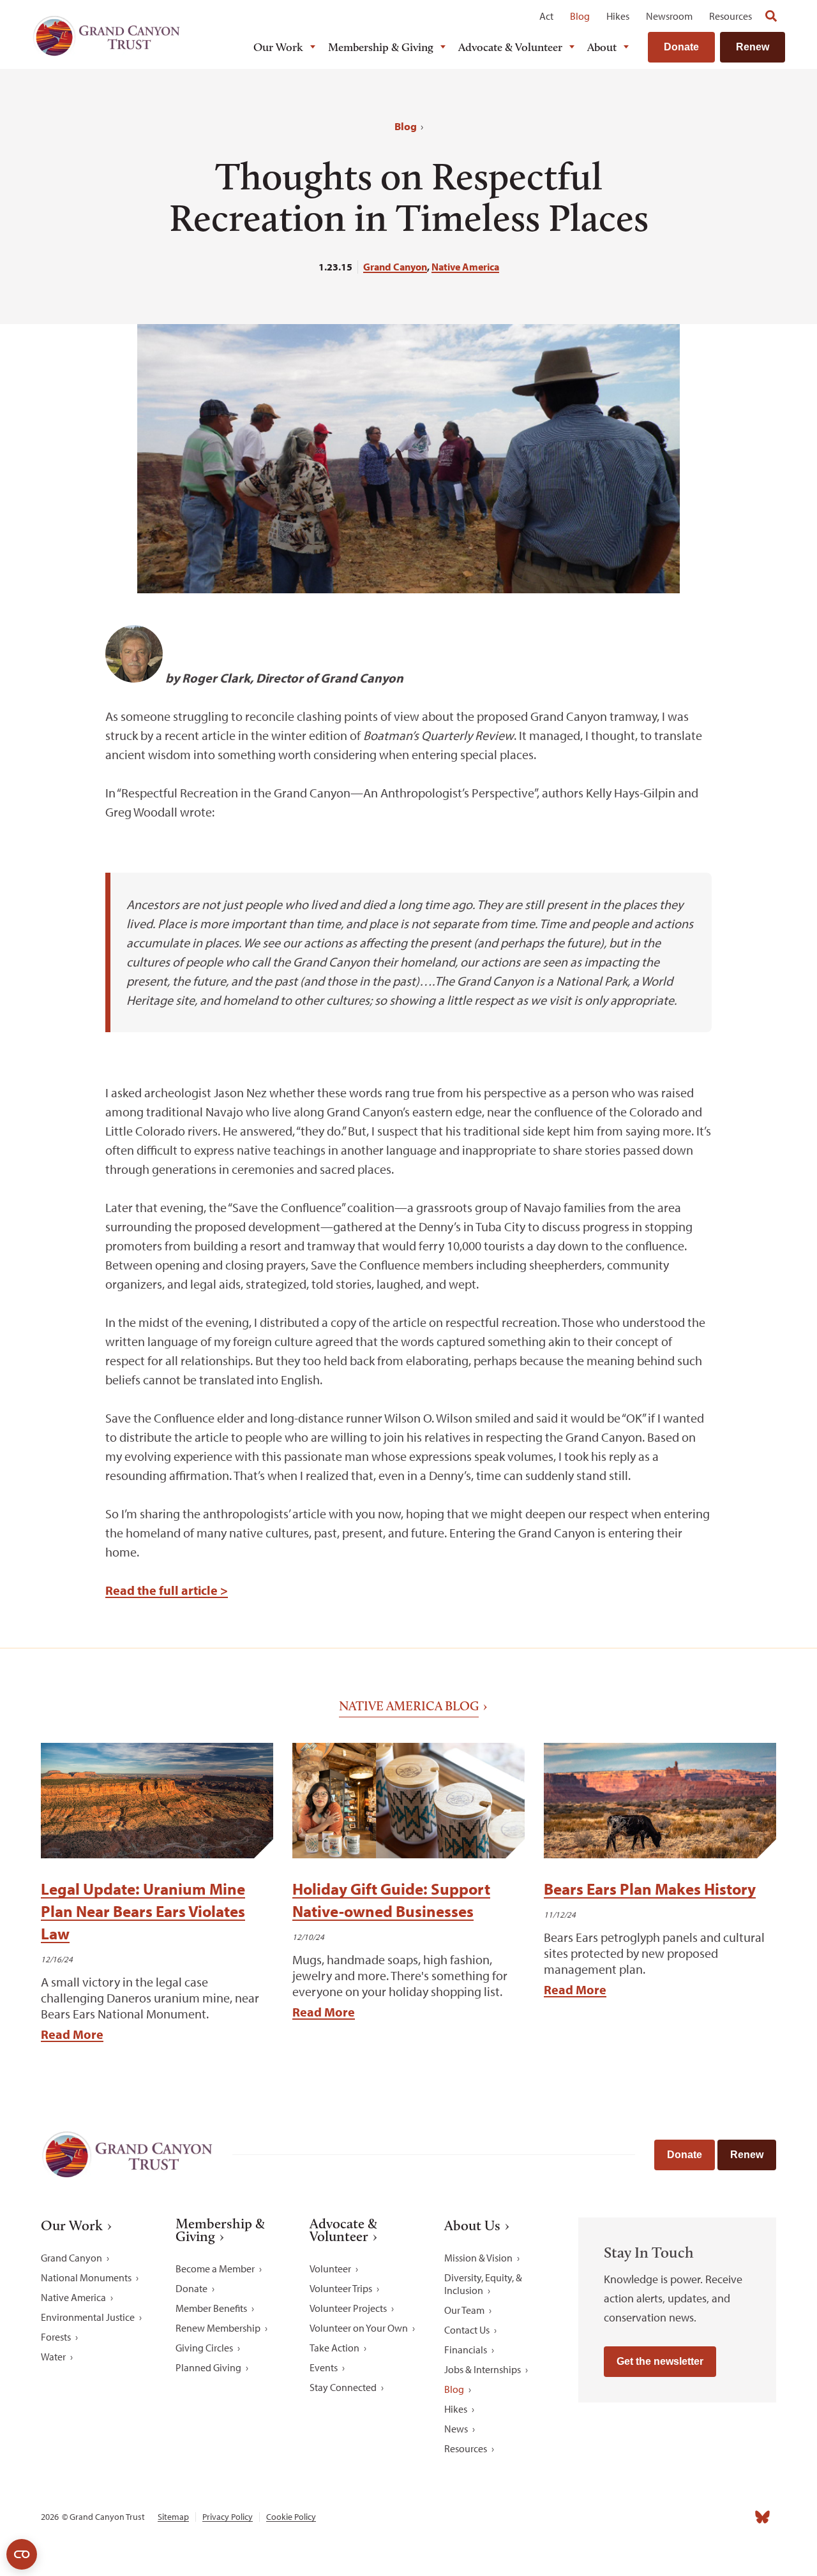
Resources (731, 16)
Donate (681, 47)
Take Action (334, 2348)
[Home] (106, 36)
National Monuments (86, 2277)
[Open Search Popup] (771, 16)
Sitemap (173, 2517)
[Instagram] (650, 2517)
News (456, 2429)
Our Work (278, 47)
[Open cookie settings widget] (22, 2554)
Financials (466, 2350)
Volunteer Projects (348, 2308)
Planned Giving (208, 2367)
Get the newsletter (660, 2361)
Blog (580, 16)
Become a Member (215, 2269)
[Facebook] (622, 2517)
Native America (465, 267)
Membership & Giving (381, 47)
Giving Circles (204, 2348)
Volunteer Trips (341, 2288)
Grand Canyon (395, 267)
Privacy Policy (228, 2517)
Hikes (618, 16)
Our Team (464, 2310)
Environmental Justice (88, 2317)
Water (53, 2357)
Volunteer (330, 2269)
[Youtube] (706, 2517)
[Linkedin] (678, 2517)
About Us (472, 2226)
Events (324, 2367)
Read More (72, 2034)
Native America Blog (409, 1706)
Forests (56, 2337)
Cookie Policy (291, 2517)
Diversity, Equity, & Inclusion (483, 2284)
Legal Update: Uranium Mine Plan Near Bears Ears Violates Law (143, 1911)
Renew (753, 47)
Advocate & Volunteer (510, 47)
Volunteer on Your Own (359, 2328)
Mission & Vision (478, 2258)
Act (546, 16)
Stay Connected (343, 2387)
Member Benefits (211, 2308)
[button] (69, 642)
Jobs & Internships (483, 2369)
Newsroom (669, 16)
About (602, 47)
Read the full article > (167, 1590)
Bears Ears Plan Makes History (650, 1889)
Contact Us (467, 2330)
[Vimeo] (734, 2517)
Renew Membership (218, 2328)
